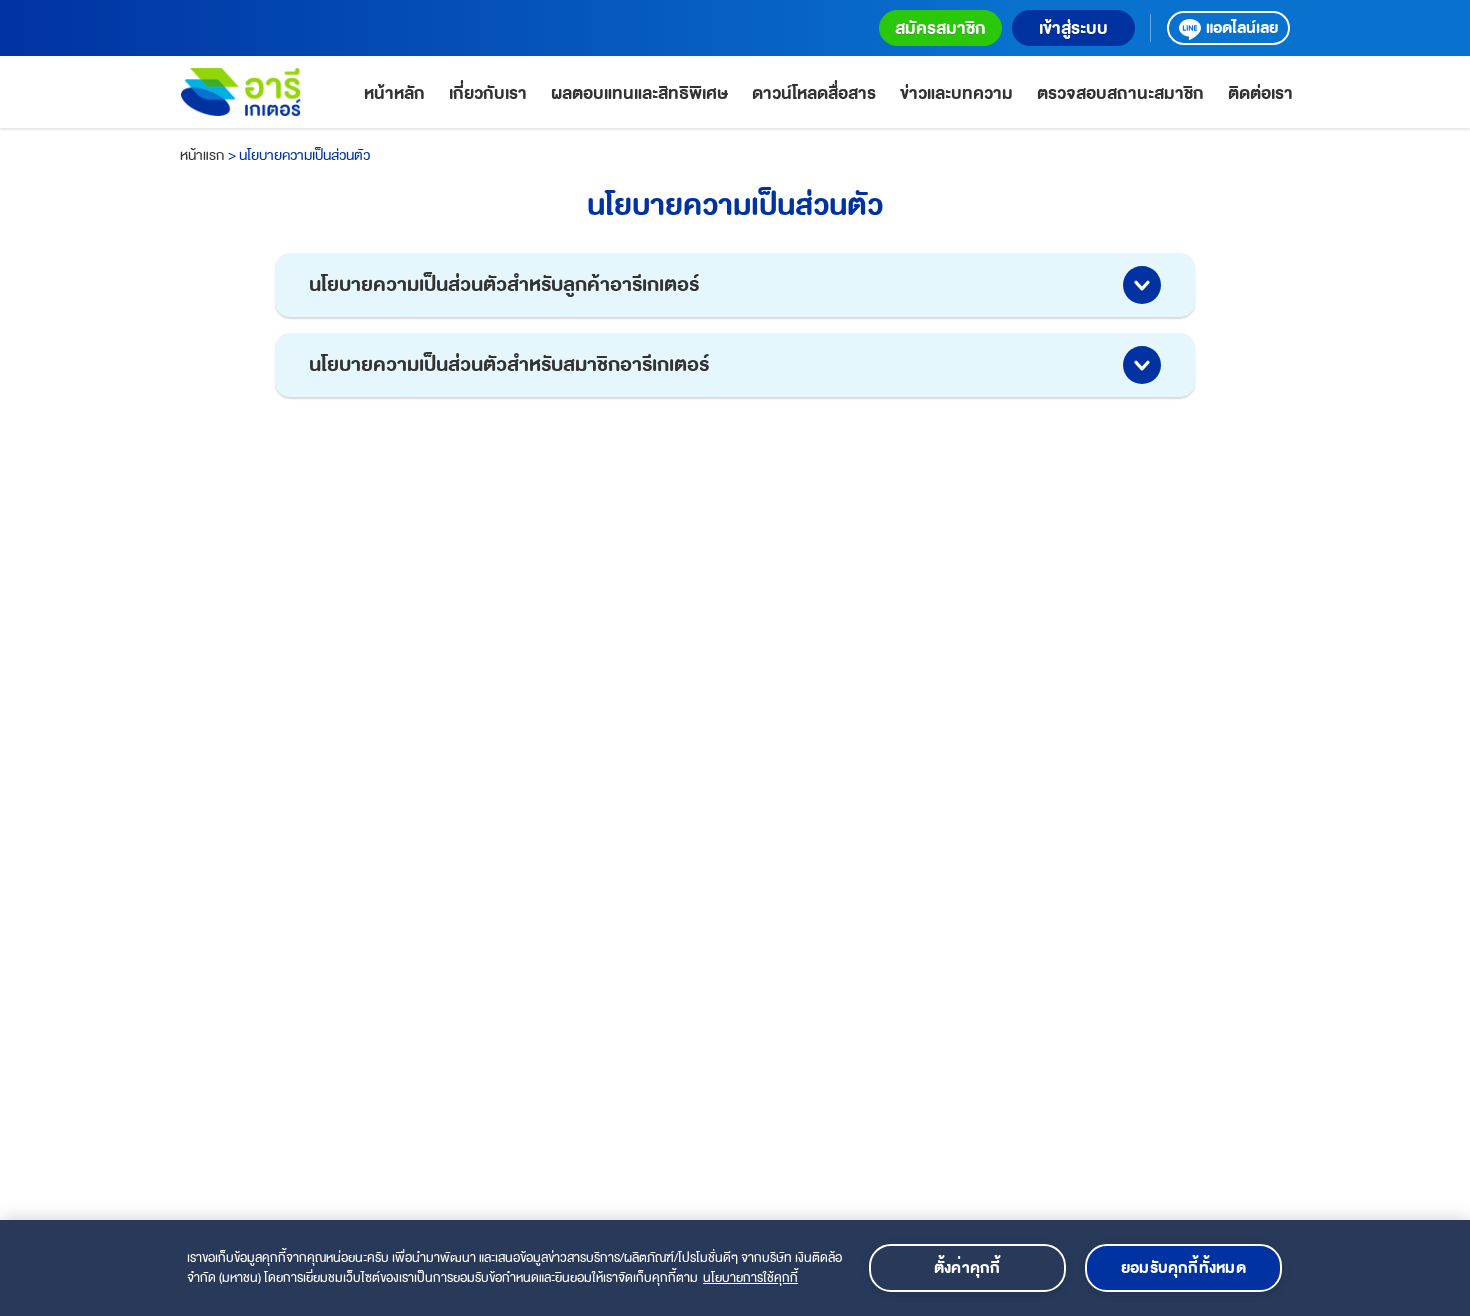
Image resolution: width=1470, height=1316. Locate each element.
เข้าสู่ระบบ (1073, 28)
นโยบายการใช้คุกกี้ (750, 1278)
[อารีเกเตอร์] (241, 92)
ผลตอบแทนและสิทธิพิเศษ (639, 93)
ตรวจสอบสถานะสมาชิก (1120, 93)
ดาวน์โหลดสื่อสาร (814, 93)
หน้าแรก (202, 155)
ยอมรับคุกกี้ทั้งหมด (1183, 1268)
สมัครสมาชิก (940, 28)
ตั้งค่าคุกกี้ (967, 1268)
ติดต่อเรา (1260, 93)
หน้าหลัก (394, 93)
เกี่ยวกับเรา (488, 93)
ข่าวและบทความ (956, 93)
